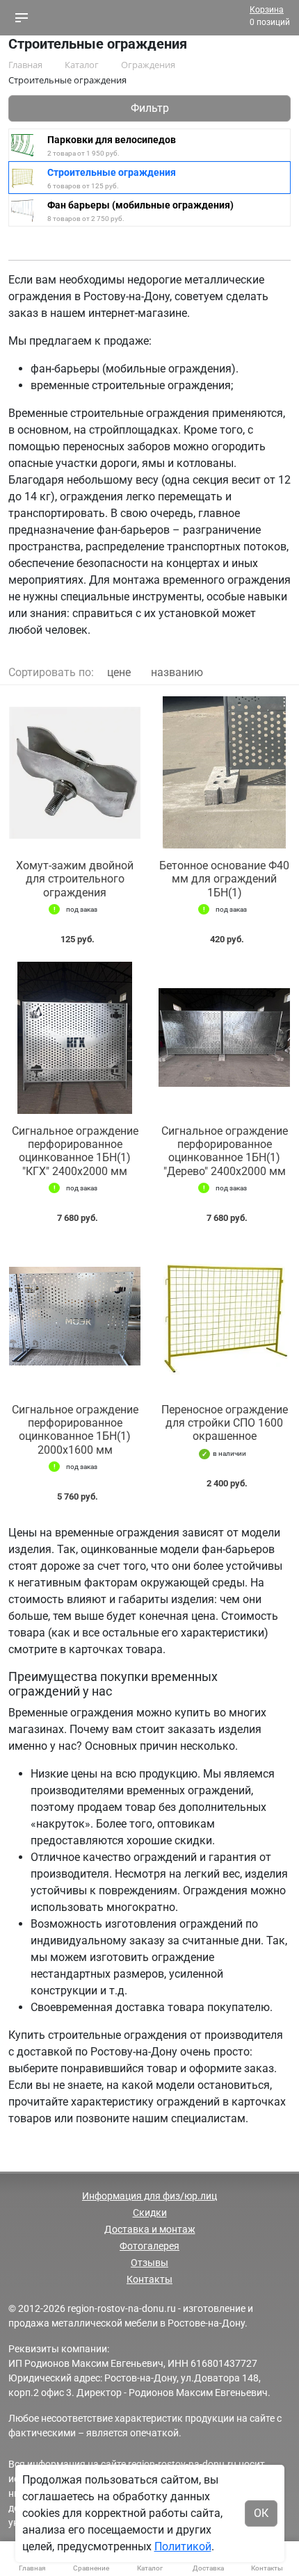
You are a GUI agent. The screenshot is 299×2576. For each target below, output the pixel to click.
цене (119, 672)
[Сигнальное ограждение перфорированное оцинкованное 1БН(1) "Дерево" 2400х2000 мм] (224, 1038)
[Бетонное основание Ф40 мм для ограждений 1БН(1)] (224, 772)
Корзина (267, 10)
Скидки (150, 2213)
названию (177, 672)
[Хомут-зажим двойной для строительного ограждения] (75, 772)
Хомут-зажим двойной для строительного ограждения (75, 879)
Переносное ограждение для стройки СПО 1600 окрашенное (225, 1423)
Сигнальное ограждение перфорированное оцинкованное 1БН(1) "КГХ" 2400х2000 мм (75, 1151)
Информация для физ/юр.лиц (149, 2196)
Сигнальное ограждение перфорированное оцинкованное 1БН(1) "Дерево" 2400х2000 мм (225, 1151)
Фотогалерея (149, 2246)
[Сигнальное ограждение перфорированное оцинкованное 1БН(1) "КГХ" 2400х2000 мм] (75, 1038)
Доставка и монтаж (150, 2229)
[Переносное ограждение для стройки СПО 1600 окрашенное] (224, 1316)
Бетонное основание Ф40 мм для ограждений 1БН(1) (224, 879)
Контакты (149, 2279)
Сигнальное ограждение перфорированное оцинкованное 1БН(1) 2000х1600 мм (75, 1430)
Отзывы (149, 2263)
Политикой (183, 2546)
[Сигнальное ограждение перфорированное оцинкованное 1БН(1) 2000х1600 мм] (75, 1316)
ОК (261, 2513)
